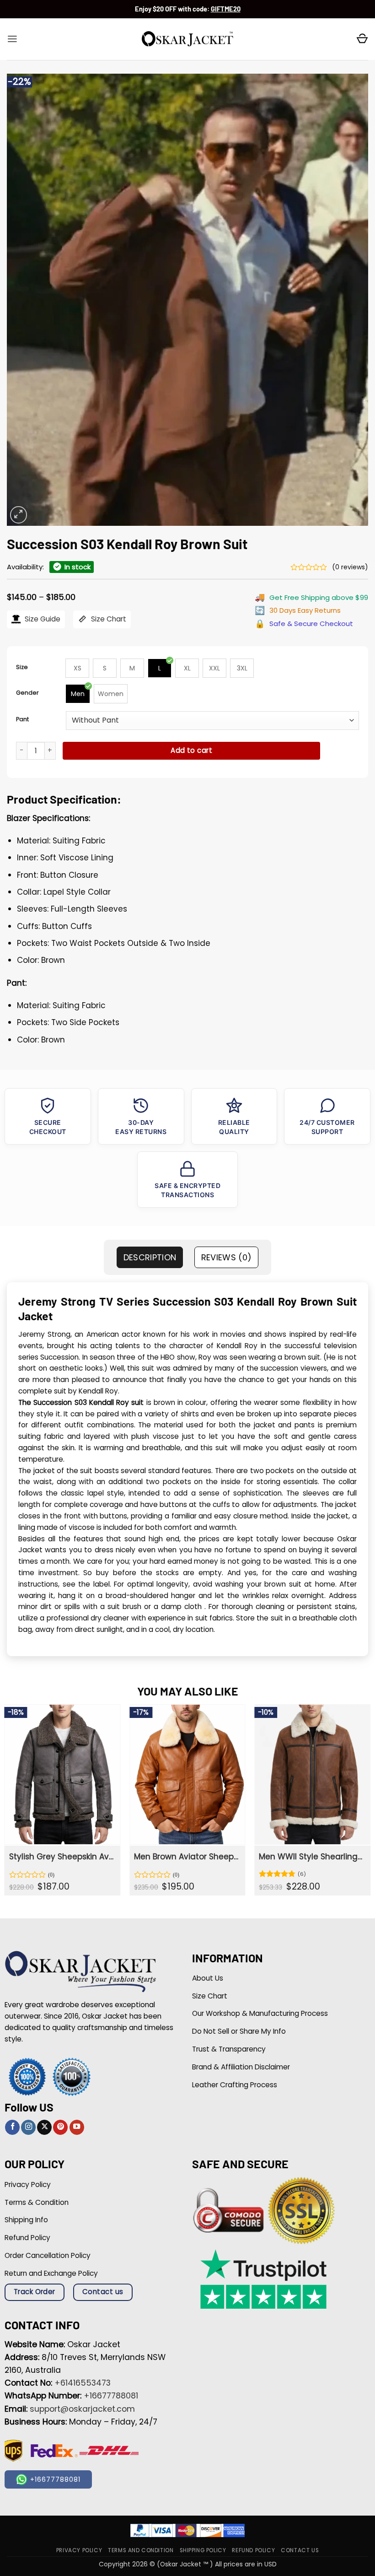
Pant (22, 719)
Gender (27, 693)
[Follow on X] (44, 2127)
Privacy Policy (79, 2550)
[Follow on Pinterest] (60, 2127)
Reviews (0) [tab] (227, 1257)
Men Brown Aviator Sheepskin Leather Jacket (186, 1857)
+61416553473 (83, 2383)
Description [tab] (150, 1257)
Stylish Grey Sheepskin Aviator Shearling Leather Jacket (62, 1857)
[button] (12, 39)
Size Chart (108, 619)
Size (22, 667)
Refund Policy (253, 2550)
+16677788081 (111, 2396)
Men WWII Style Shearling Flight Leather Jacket (311, 1857)
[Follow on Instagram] (28, 2127)
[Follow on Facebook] (12, 2127)
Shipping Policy (203, 2550)
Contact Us (300, 2550)
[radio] (77, 668)
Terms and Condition (141, 2550)
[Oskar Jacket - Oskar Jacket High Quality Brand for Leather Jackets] (187, 39)
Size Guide (42, 619)
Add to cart (191, 750)
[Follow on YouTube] (77, 2127)
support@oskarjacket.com (82, 2409)
